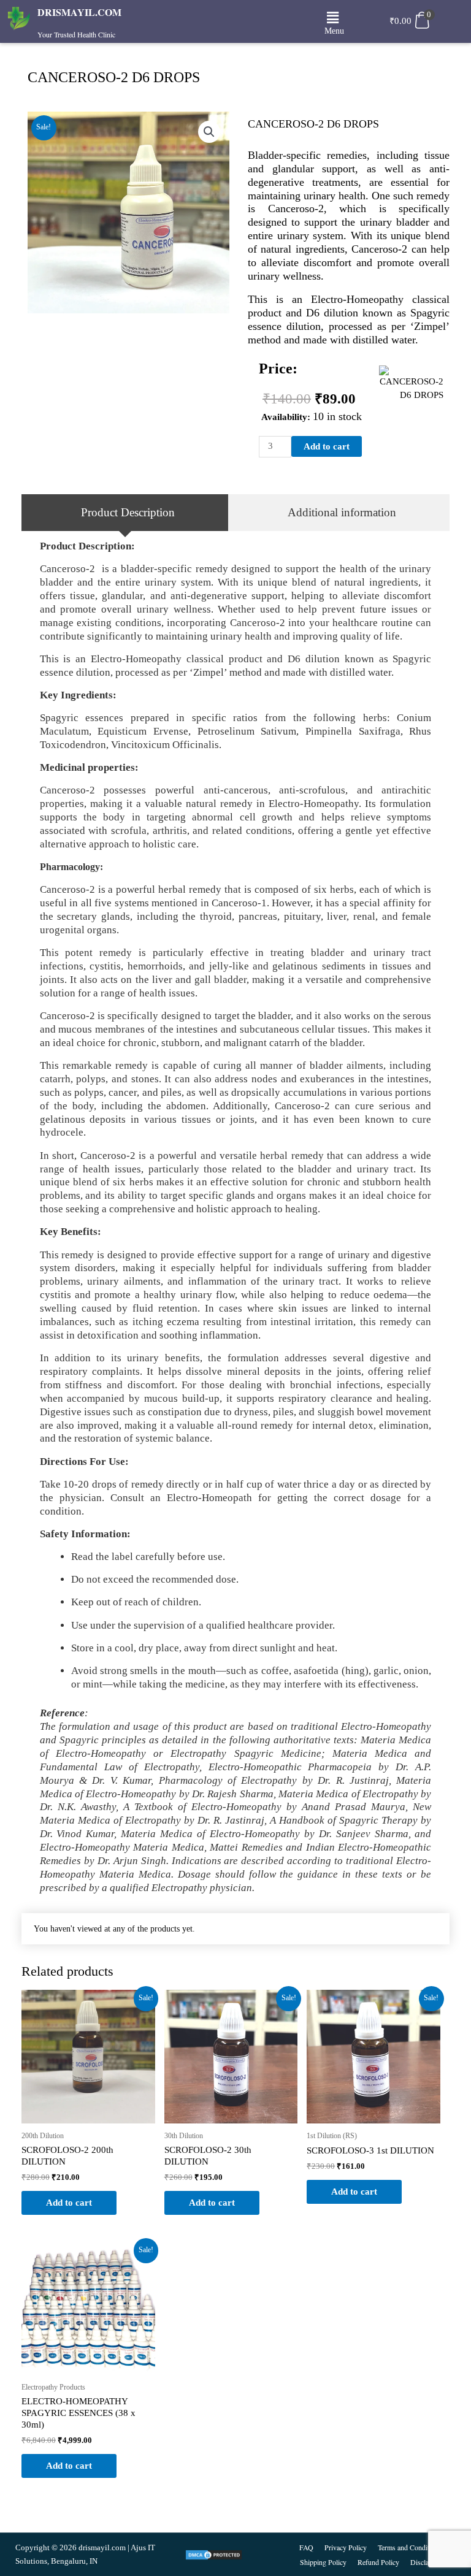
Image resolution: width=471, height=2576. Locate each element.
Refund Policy (378, 2562)
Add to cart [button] (69, 2203)
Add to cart (327, 446)
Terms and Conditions (410, 2547)
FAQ (306, 2547)
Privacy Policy (346, 2547)
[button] (333, 18)
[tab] (125, 513)
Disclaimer (426, 2562)
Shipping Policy (323, 2562)
